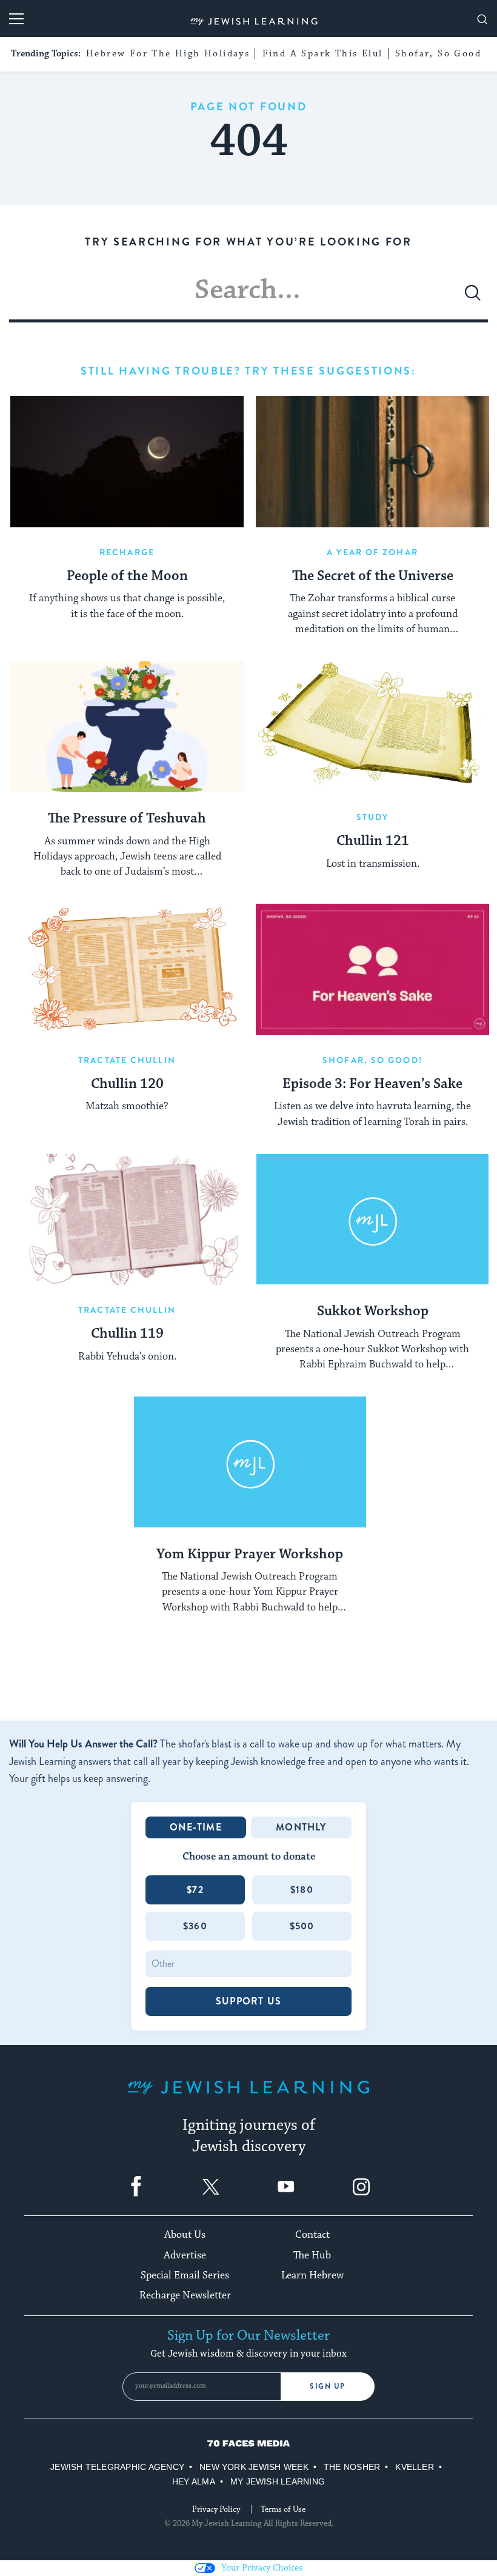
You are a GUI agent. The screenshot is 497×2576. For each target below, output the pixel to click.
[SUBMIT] (473, 298)
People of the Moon (127, 576)
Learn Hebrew (312, 2275)
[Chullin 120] (127, 969)
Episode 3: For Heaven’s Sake (372, 1084)
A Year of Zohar (372, 552)
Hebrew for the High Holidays (168, 54)
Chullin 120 (127, 1084)
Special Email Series (185, 2275)
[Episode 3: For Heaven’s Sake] (372, 969)
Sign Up (328, 2386)
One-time (196, 1827)
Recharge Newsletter (185, 2295)
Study (373, 817)
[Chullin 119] (127, 1220)
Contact (312, 2235)
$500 (302, 1926)
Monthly (301, 1827)
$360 (195, 1926)
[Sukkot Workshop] (372, 1220)
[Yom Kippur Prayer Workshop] (250, 1462)
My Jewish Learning (278, 2481)
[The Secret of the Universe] (372, 462)
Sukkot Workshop (373, 1312)
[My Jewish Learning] (248, 2097)
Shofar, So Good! (372, 1060)
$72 (195, 1890)
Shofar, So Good (438, 54)
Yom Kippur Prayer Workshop (250, 1555)
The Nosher (352, 2467)
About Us (185, 2235)
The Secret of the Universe (373, 576)
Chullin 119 (127, 1334)
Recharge (127, 552)
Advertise (185, 2255)
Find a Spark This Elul (323, 54)
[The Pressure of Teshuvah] (127, 727)
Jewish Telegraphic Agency (117, 2467)
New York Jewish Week (254, 2467)
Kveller (415, 2467)
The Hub (312, 2255)
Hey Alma (194, 2481)
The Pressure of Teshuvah (127, 819)
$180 (302, 1890)
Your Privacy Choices (262, 2568)
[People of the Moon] (127, 462)
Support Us (248, 2001)
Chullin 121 (373, 841)
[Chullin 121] (372, 727)
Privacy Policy (216, 2509)
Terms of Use (283, 2509)
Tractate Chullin (127, 1060)
